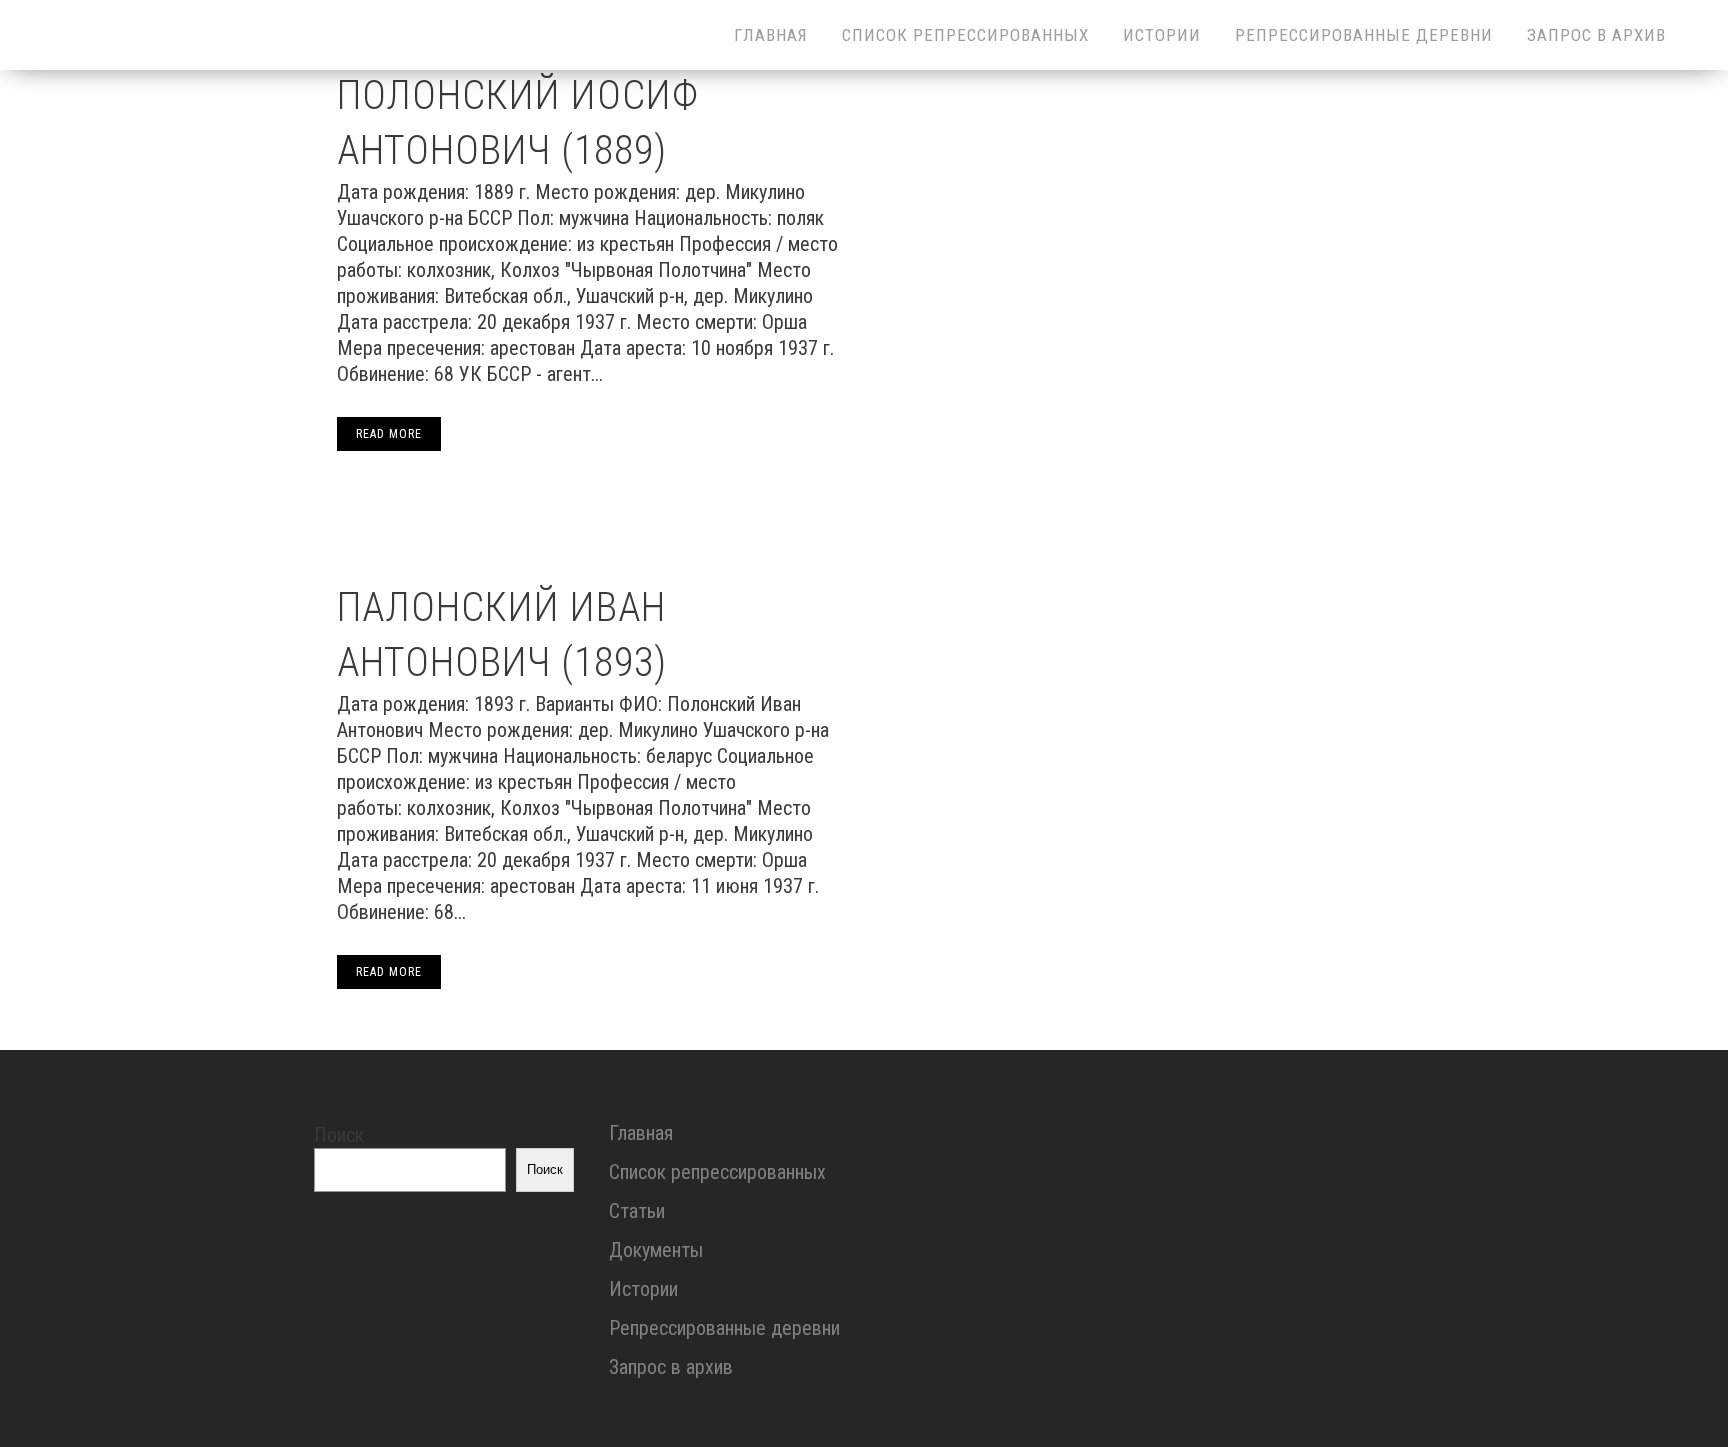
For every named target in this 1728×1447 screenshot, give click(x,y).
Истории (643, 1289)
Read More (389, 434)
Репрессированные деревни (724, 1328)
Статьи (637, 1211)
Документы (656, 1250)
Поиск (339, 1135)
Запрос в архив (671, 1367)
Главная (641, 1133)
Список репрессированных (717, 1172)
